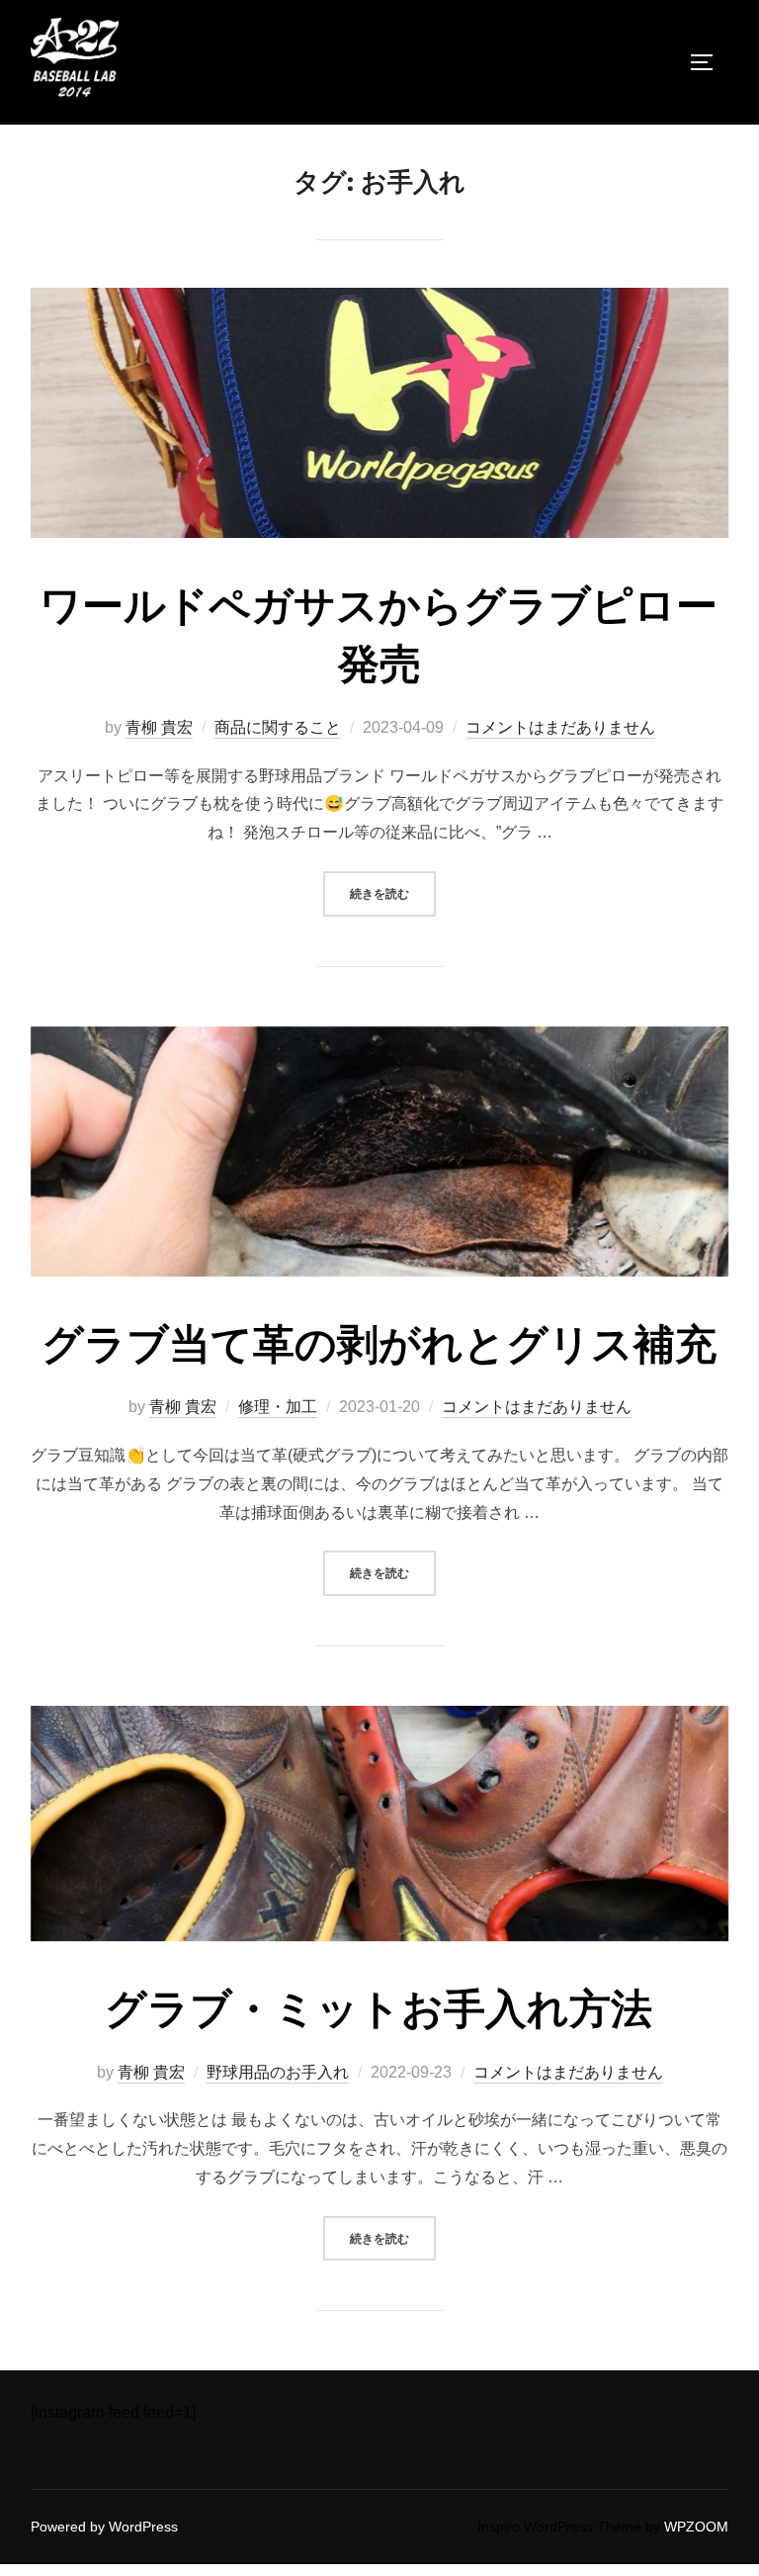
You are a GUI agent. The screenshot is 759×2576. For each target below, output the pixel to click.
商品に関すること (278, 727)
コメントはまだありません (560, 727)
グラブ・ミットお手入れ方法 (379, 2009)
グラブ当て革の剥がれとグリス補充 (379, 1344)
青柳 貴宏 (159, 727)
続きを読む (393, 893)
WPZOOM (696, 2527)
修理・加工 (278, 1407)
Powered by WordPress (104, 2527)
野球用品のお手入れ (278, 2072)
